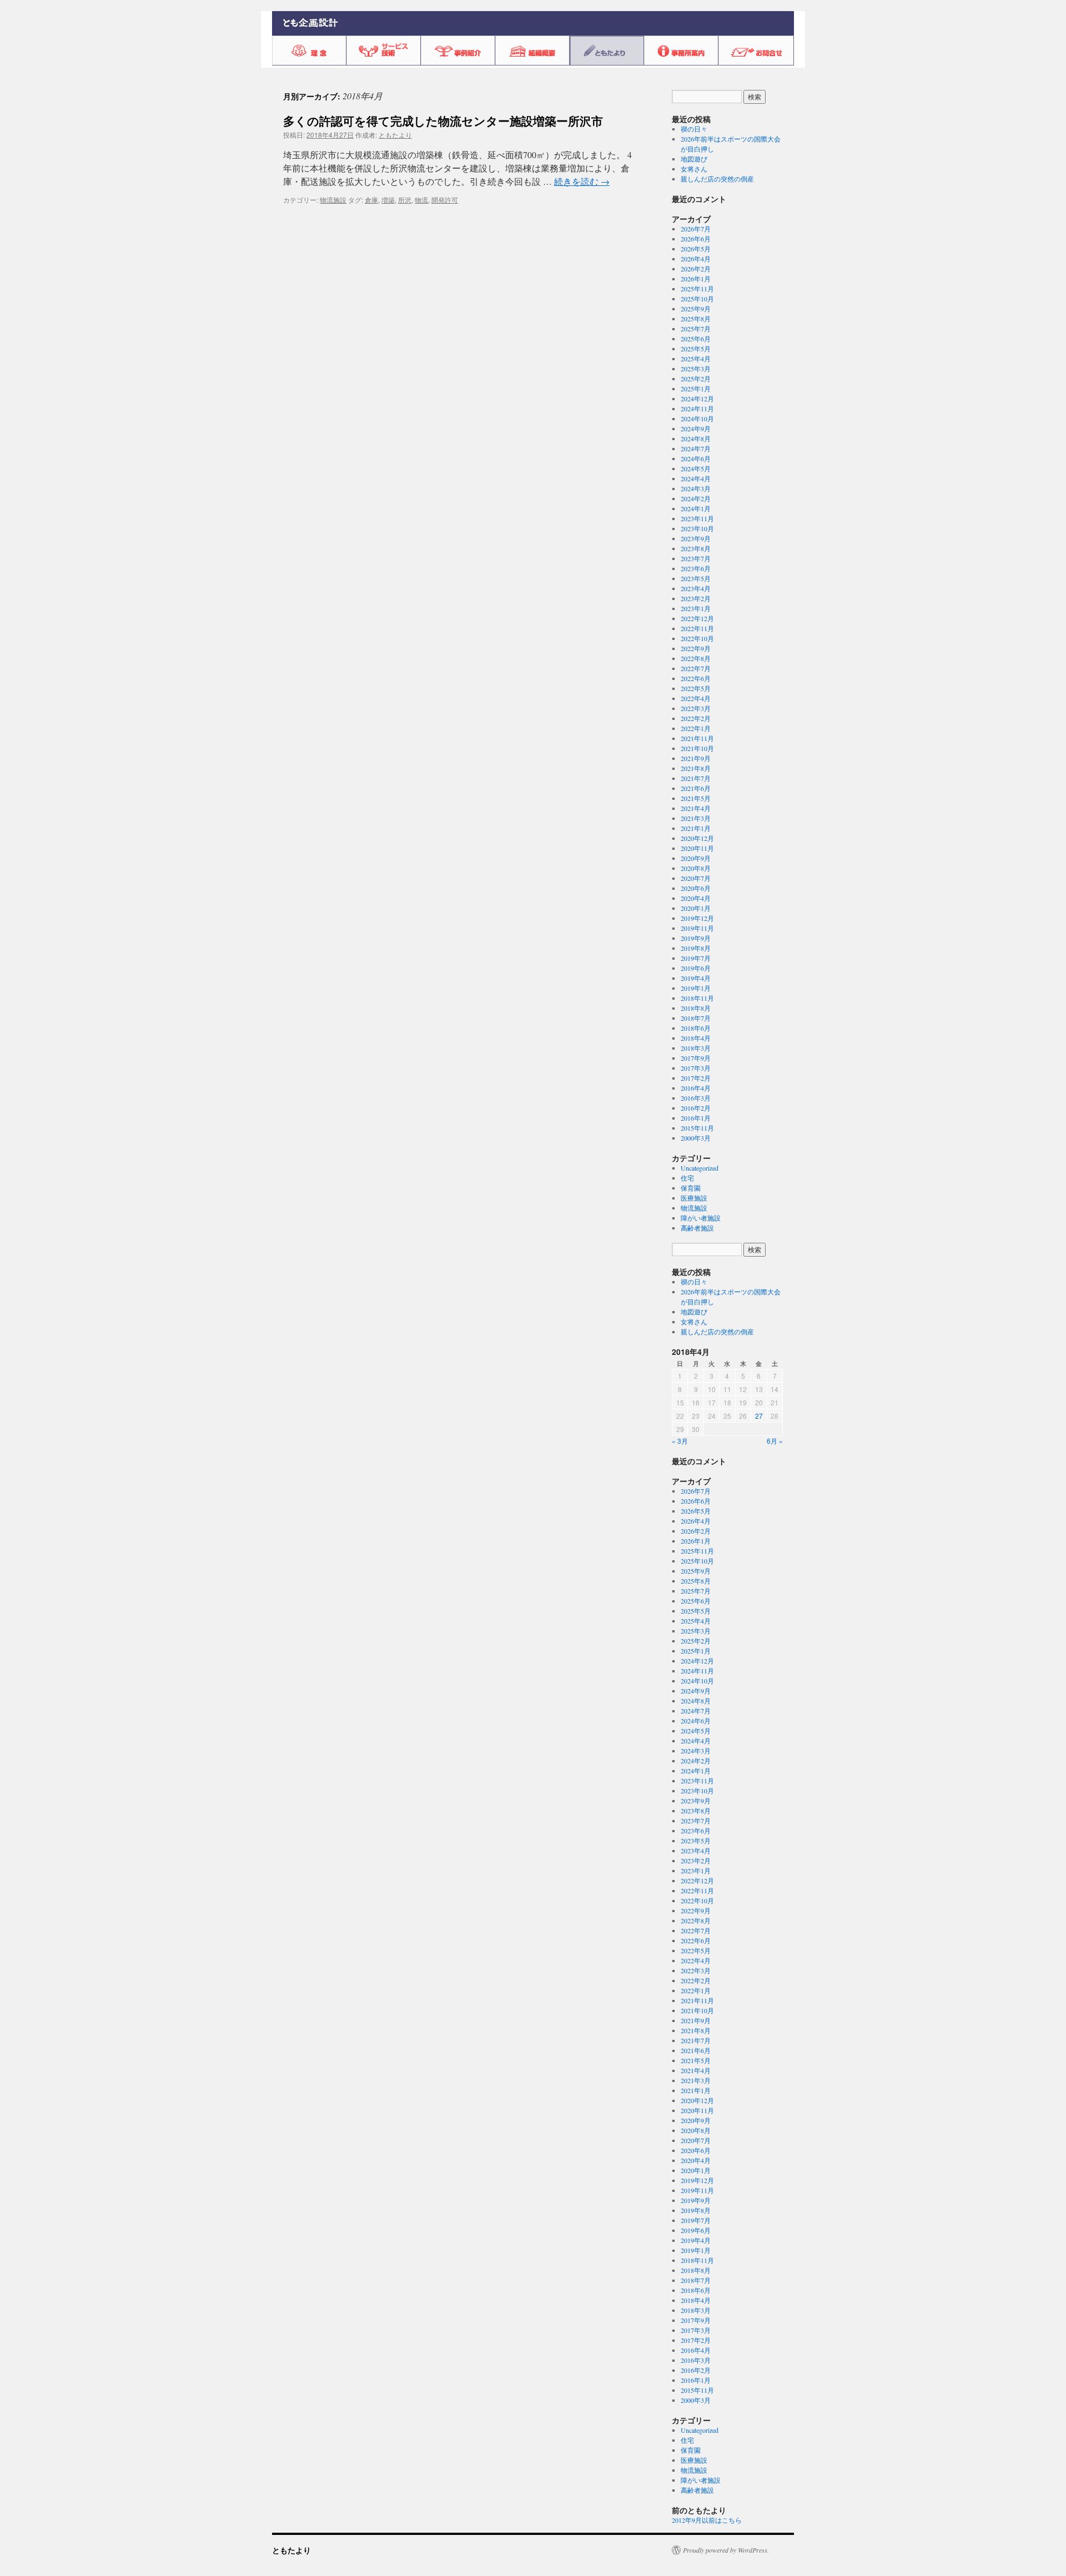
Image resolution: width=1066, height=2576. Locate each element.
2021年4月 (696, 808)
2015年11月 (697, 1128)
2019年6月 (696, 968)
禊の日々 (694, 129)
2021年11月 (697, 738)
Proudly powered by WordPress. (726, 2550)
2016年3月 (696, 1098)
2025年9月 (696, 309)
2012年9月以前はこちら (707, 2520)
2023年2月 (696, 598)
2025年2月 (696, 379)
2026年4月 (696, 259)
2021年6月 (696, 788)
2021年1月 (696, 828)
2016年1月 (696, 1118)
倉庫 (371, 200)
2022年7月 (696, 668)
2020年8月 (696, 868)
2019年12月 (697, 918)
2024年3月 (696, 488)
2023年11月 (697, 518)
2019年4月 (696, 978)
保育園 (691, 1188)
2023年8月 (696, 548)
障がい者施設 (701, 1218)
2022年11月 (697, 628)
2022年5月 (696, 688)
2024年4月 (696, 478)
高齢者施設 (697, 1228)
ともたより (395, 135)
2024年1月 (696, 508)
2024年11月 (697, 409)
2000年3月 (696, 1138)
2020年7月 (696, 878)
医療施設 (694, 1198)
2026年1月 (696, 279)
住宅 (687, 1178)
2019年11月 (697, 928)
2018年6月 (696, 1028)
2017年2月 (696, 1078)
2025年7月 (696, 329)
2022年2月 (696, 718)
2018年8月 (696, 1008)
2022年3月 (696, 708)
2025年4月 (696, 359)
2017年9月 (696, 1058)
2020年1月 (696, 908)
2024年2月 (696, 498)
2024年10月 (697, 419)
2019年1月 (696, 988)
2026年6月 (696, 239)
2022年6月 (696, 678)
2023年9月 (696, 538)
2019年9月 (696, 938)
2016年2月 (696, 1108)
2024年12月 (697, 399)
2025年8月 (696, 319)
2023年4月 (696, 588)
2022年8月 (696, 658)
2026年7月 (696, 229)
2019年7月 (696, 958)
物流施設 (333, 200)
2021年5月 (696, 798)
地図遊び (694, 159)
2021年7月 (696, 778)
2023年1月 (696, 608)
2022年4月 (696, 698)
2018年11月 (697, 998)
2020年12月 (697, 838)
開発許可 (445, 200)
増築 (388, 200)
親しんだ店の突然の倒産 (717, 179)
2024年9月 (696, 429)
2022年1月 (696, 728)
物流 (421, 200)
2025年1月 (696, 389)
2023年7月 (696, 558)
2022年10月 (697, 638)
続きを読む (582, 181)
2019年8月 (696, 948)
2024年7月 (696, 448)
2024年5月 (696, 468)
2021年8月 (696, 768)
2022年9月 (696, 648)
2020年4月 (696, 898)
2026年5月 (696, 249)
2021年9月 (696, 758)
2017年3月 (696, 1068)
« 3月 (680, 1441)
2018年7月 (696, 1018)
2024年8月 (696, 438)
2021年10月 (697, 748)
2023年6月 (696, 568)
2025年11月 (697, 289)
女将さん (694, 169)
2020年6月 (696, 888)
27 (759, 1416)
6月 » (775, 1441)
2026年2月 (696, 269)
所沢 (405, 200)
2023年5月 (696, 578)
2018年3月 (696, 1048)
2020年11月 (697, 848)
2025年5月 (696, 349)
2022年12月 (697, 618)
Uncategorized (700, 1168)
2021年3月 (696, 818)
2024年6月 (696, 458)
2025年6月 (696, 339)
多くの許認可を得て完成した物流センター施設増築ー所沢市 (443, 120)
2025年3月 (696, 369)
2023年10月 (697, 528)
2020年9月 (696, 858)
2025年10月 (697, 299)
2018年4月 (696, 1038)
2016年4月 (696, 1088)
